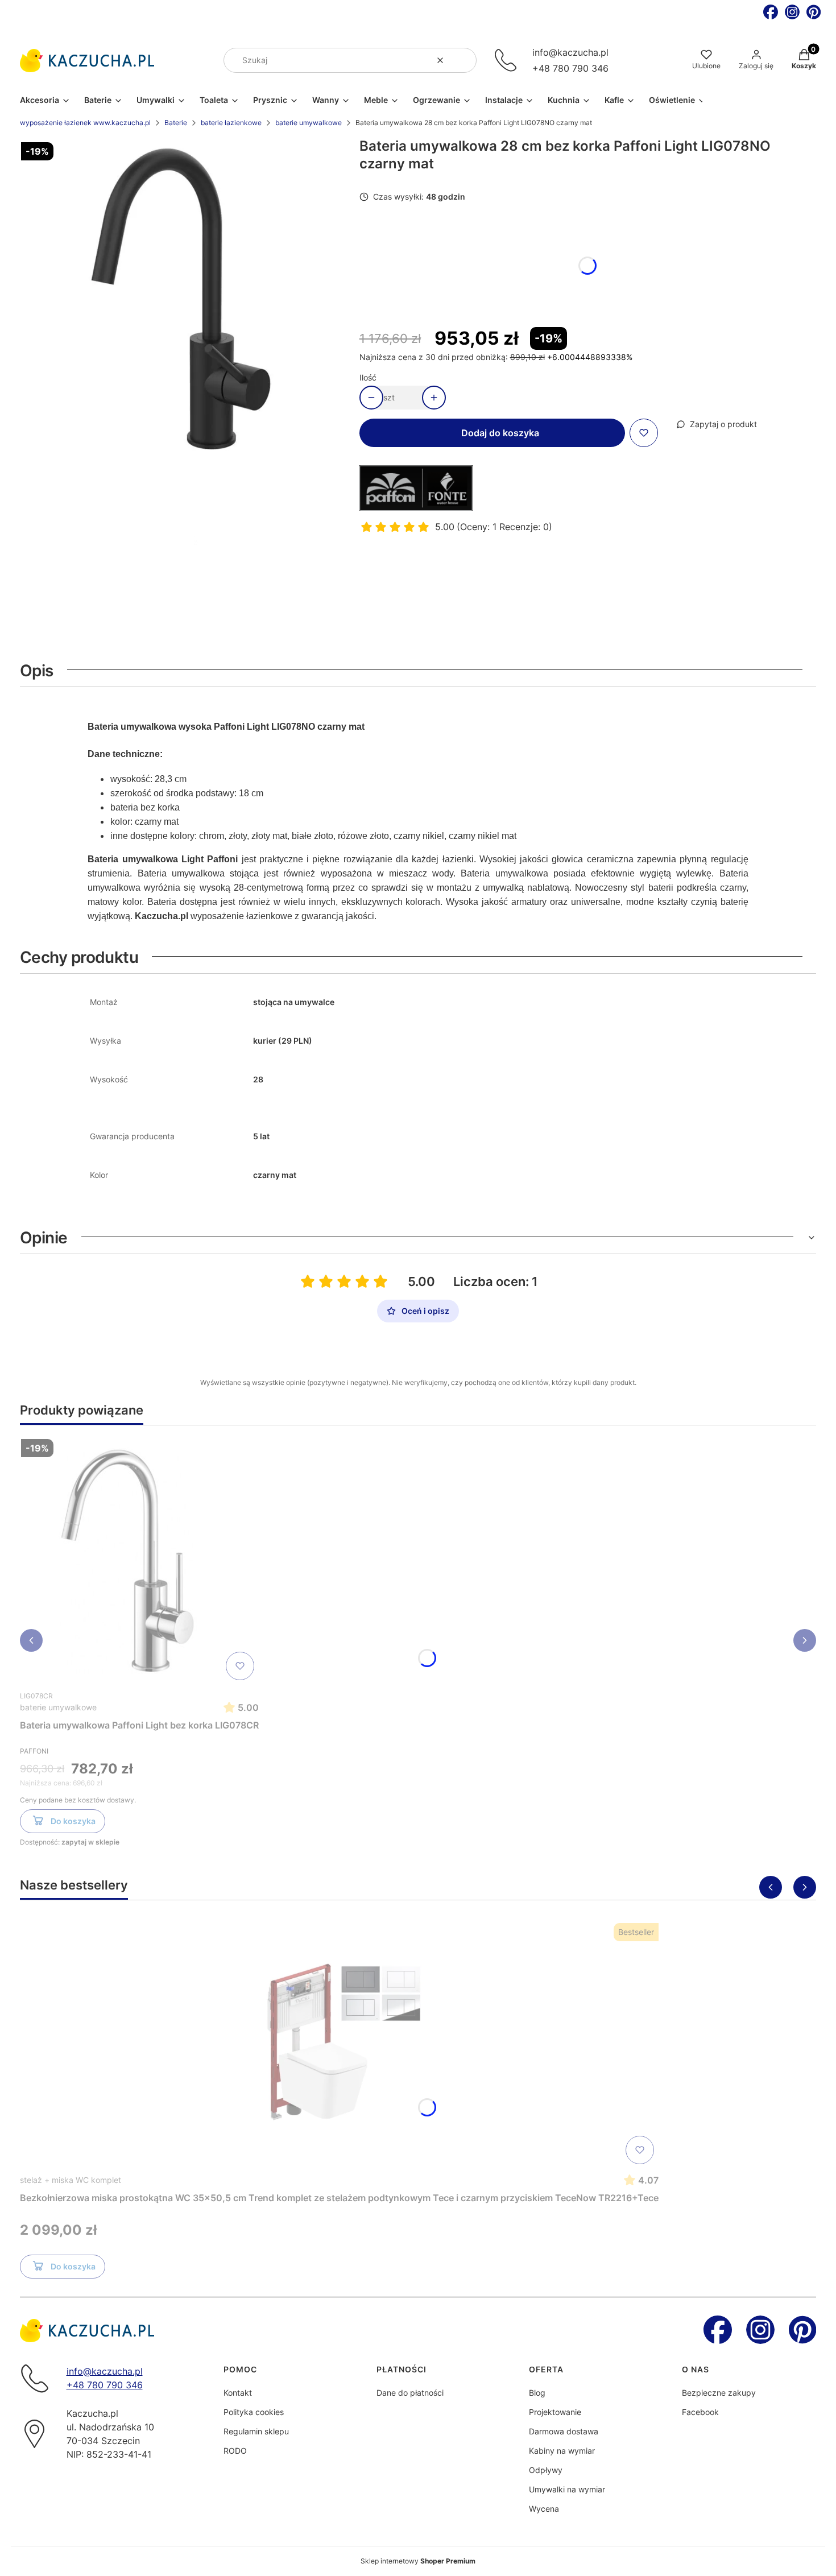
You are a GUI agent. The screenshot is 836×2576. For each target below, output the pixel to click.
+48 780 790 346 (570, 68)
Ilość (368, 377)
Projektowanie (555, 2412)
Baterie (176, 123)
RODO (235, 2451)
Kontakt (238, 2393)
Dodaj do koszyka (500, 433)
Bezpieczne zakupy (719, 2393)
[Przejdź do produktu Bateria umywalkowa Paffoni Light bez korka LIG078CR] (139, 1560)
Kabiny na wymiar (562, 2451)
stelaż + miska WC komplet (71, 2180)
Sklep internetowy (418, 2561)
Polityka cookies (254, 2412)
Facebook (700, 2412)
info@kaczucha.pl (570, 52)
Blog (537, 2393)
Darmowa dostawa (564, 2431)
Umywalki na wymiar (567, 2489)
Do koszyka (73, 1821)
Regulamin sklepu (256, 2431)
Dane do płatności (410, 2393)
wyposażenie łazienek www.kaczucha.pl (85, 123)
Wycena (544, 2509)
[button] (463, 60)
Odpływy (546, 2470)
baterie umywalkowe (309, 123)
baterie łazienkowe (231, 123)
